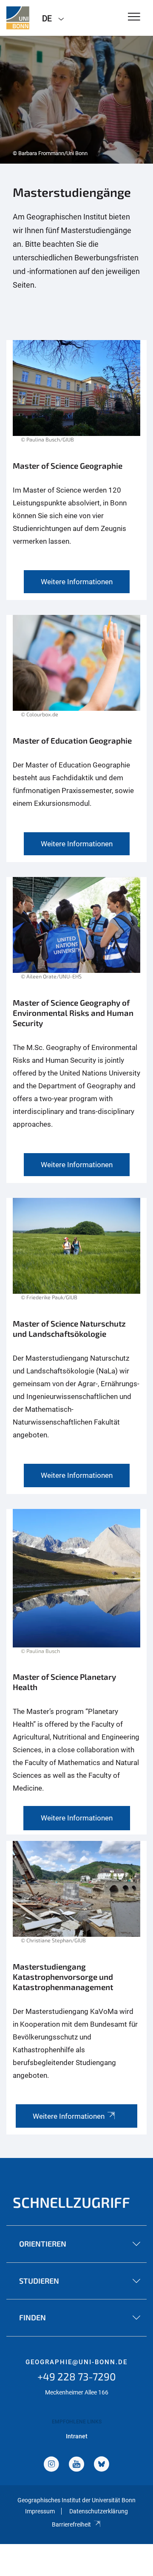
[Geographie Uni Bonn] (18, 18)
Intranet (77, 2436)
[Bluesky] (102, 2465)
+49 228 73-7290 (77, 2376)
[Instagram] (51, 2465)
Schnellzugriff (71, 2202)
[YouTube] (76, 2465)
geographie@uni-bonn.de (76, 2362)
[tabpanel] (76, 100)
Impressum (40, 2511)
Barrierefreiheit (71, 2524)
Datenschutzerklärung (99, 2511)
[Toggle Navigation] (134, 17)
